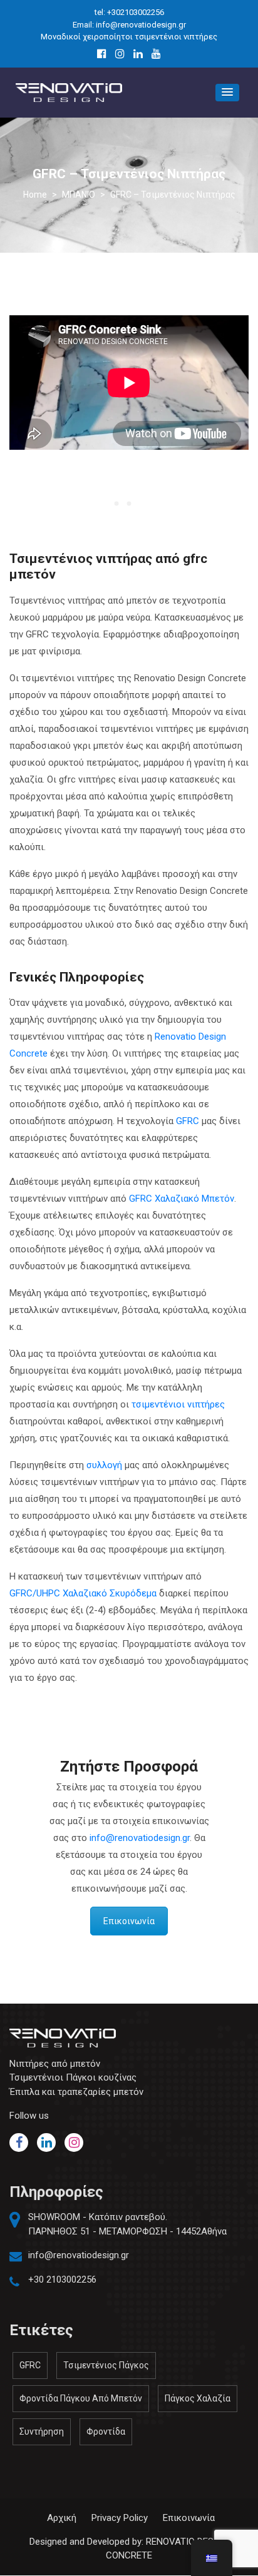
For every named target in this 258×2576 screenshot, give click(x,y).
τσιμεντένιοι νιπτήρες (178, 1404)
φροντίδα (106, 2431)
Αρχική (62, 2518)
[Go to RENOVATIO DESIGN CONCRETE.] (35, 195)
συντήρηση (42, 2431)
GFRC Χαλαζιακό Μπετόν (182, 1199)
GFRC (188, 1121)
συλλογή (104, 1465)
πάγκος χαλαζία (198, 2398)
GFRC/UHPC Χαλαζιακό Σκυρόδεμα (83, 1593)
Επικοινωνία (129, 1921)
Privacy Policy (120, 2518)
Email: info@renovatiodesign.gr (129, 25)
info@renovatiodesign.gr (140, 1838)
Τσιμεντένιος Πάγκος (106, 2365)
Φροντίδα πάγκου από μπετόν (81, 2398)
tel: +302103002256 (129, 12)
